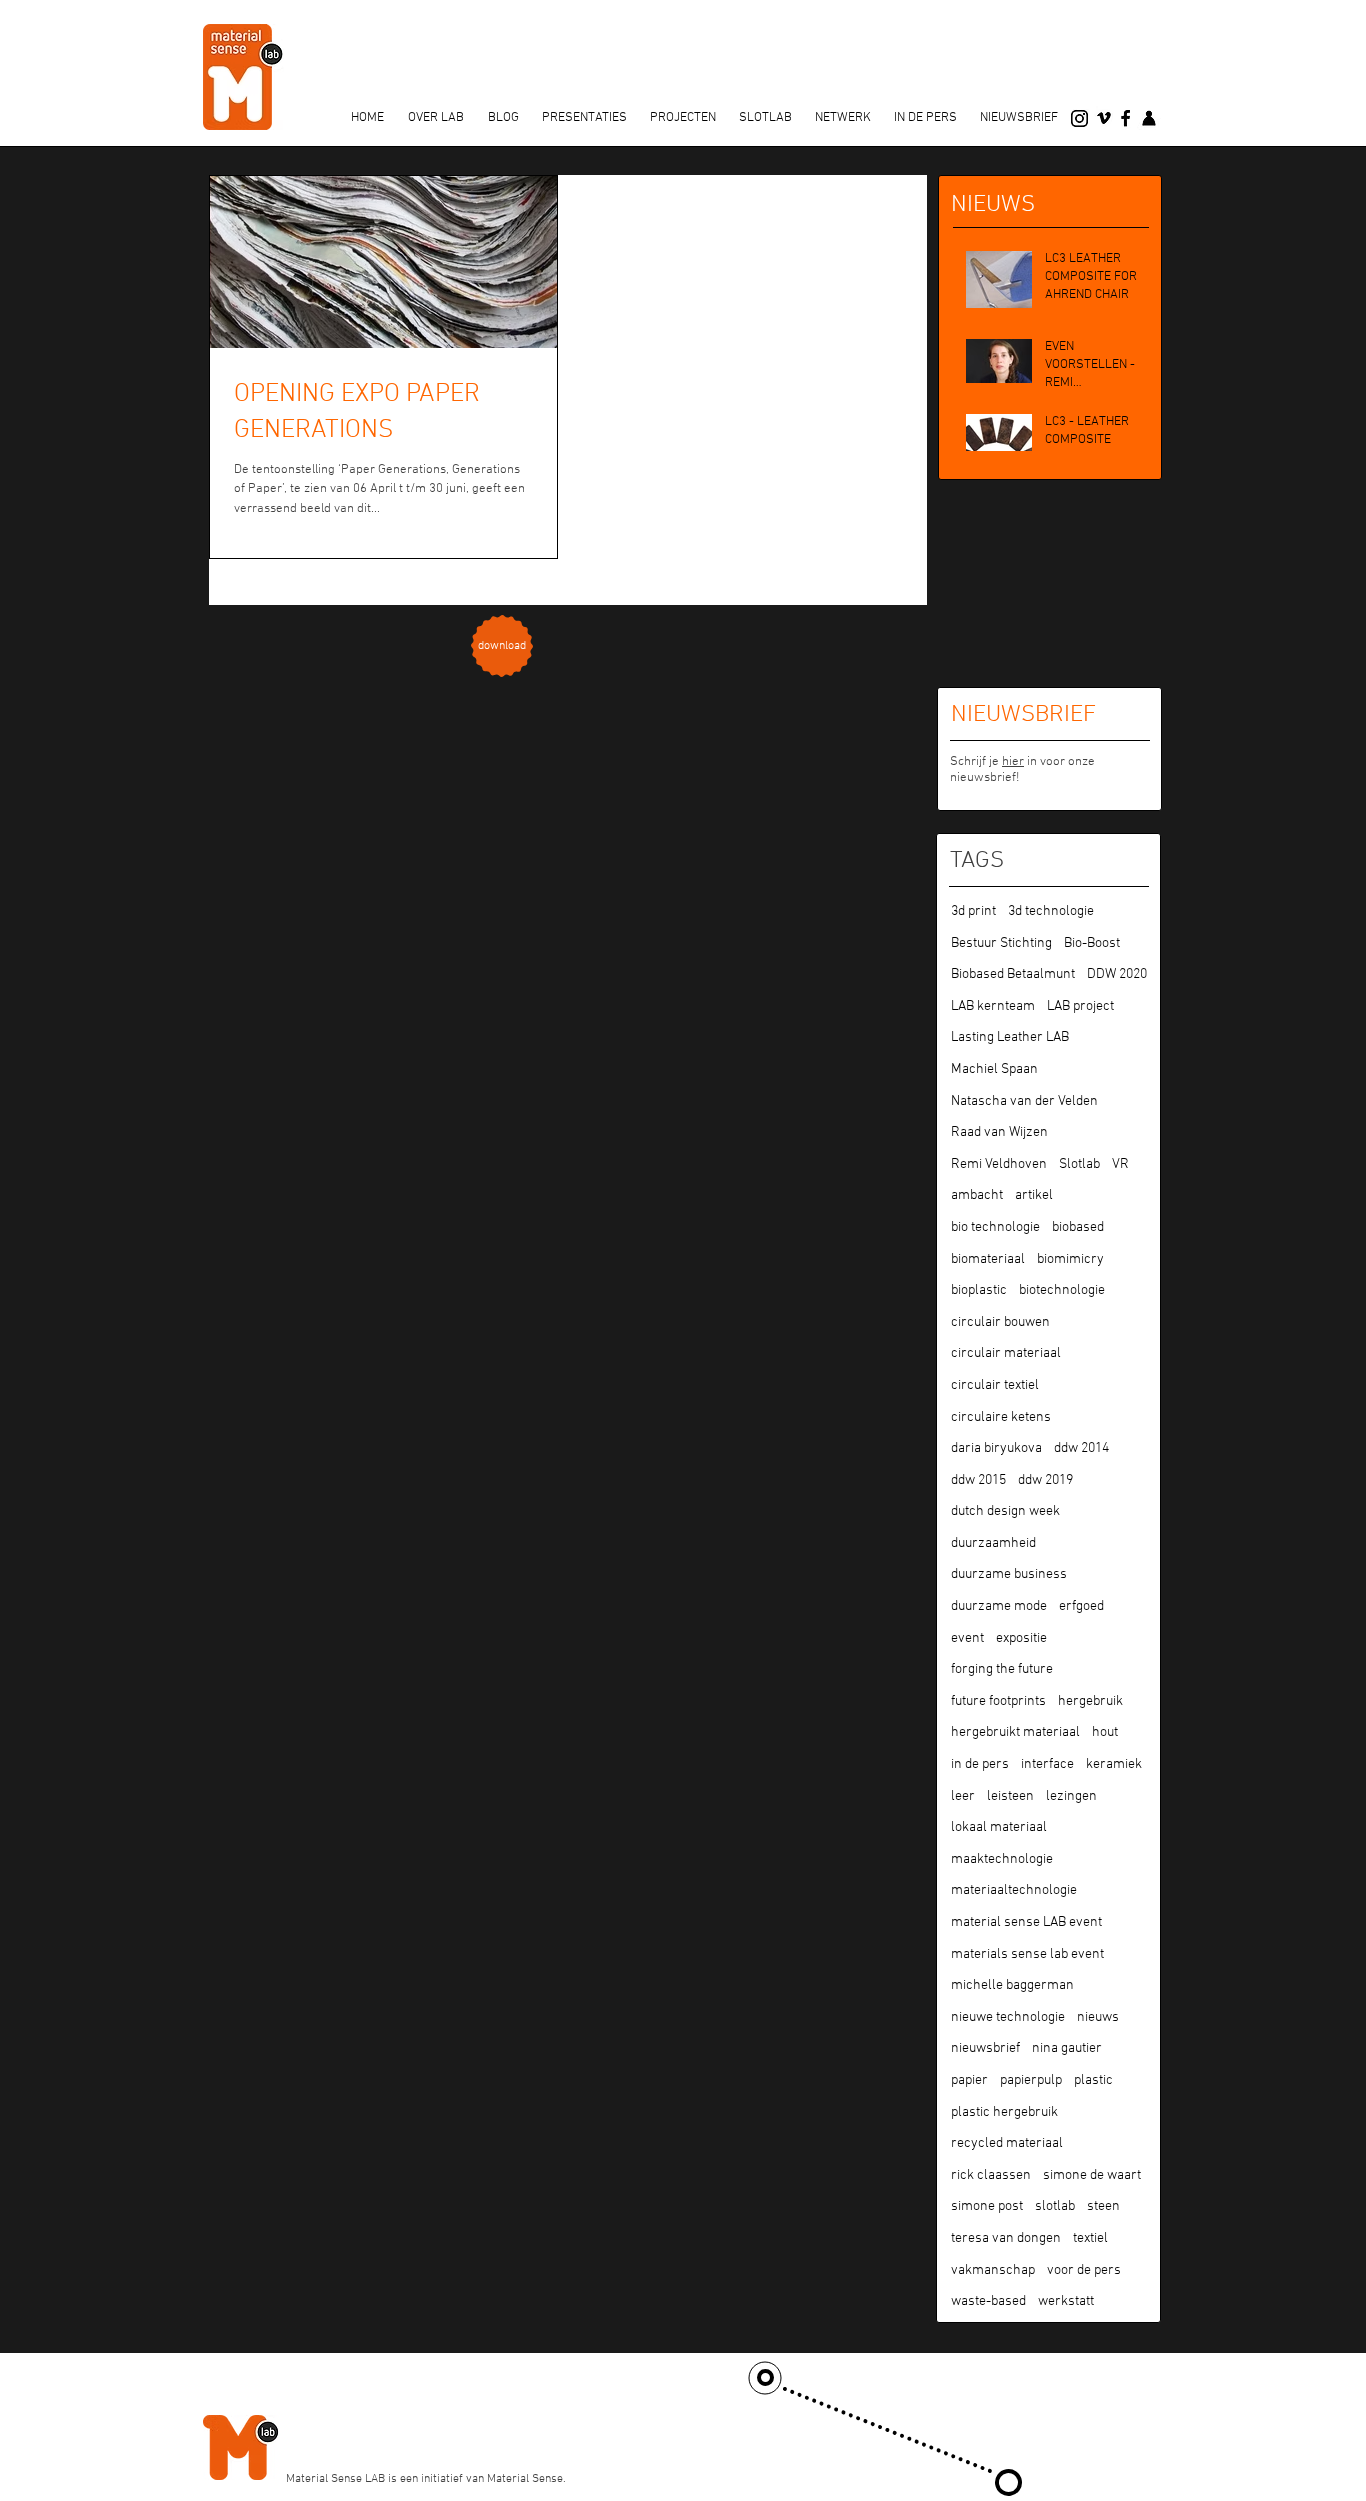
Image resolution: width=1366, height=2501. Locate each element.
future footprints (998, 1701)
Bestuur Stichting (1001, 943)
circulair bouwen (1000, 1322)
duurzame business (1009, 1574)
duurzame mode (999, 1606)
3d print (973, 911)
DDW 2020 (1117, 974)
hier (1013, 762)
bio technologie (995, 1227)
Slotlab (1079, 1164)
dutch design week (1005, 1511)
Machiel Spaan (994, 1069)
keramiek (1114, 1764)
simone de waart (1092, 2175)
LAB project (1080, 1006)
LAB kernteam (993, 1006)
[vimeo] (1104, 118)
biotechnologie (1062, 1290)
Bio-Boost (1092, 943)
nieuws (1098, 2017)
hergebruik (1090, 1701)
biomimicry (1070, 1259)
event (967, 1638)
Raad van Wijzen (999, 1132)
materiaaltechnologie (1014, 1890)
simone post (987, 2206)
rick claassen (991, 2175)
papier (969, 2080)
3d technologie (1051, 911)
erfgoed (1081, 1606)
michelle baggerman (1012, 1985)
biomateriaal (988, 1259)
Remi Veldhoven (999, 1164)
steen (1103, 2206)
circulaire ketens (1001, 1417)
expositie (1021, 1638)
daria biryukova (996, 1448)
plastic (1093, 2080)
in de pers (980, 1764)
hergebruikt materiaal (1015, 1732)
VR (1120, 1164)
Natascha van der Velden (1024, 1101)
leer (963, 1796)
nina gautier (1067, 2048)
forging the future (1002, 1669)
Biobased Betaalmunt (1013, 974)
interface (1047, 1764)
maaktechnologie (1002, 1859)
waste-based (988, 2301)
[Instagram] (1079, 118)
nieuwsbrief (985, 2048)
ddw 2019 (1045, 1480)
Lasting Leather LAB (1010, 1037)
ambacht (977, 1195)
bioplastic (979, 1290)
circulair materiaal (1006, 1353)
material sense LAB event (1026, 1922)
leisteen (1010, 1796)
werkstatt (1066, 2301)
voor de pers (1084, 2270)
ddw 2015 (978, 1480)
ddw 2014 (1081, 1448)
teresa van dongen (1006, 2238)
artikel (1034, 1195)
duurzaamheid (993, 1543)
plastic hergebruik (1004, 2112)
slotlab (1055, 2206)
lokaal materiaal (999, 1827)
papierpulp (1031, 2080)
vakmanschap (993, 2270)
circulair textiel (995, 1385)
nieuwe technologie (1008, 2017)
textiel (1090, 2238)
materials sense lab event (1027, 1954)
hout (1105, 1732)
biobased (1078, 1227)
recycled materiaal (1007, 2143)
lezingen (1071, 1796)
